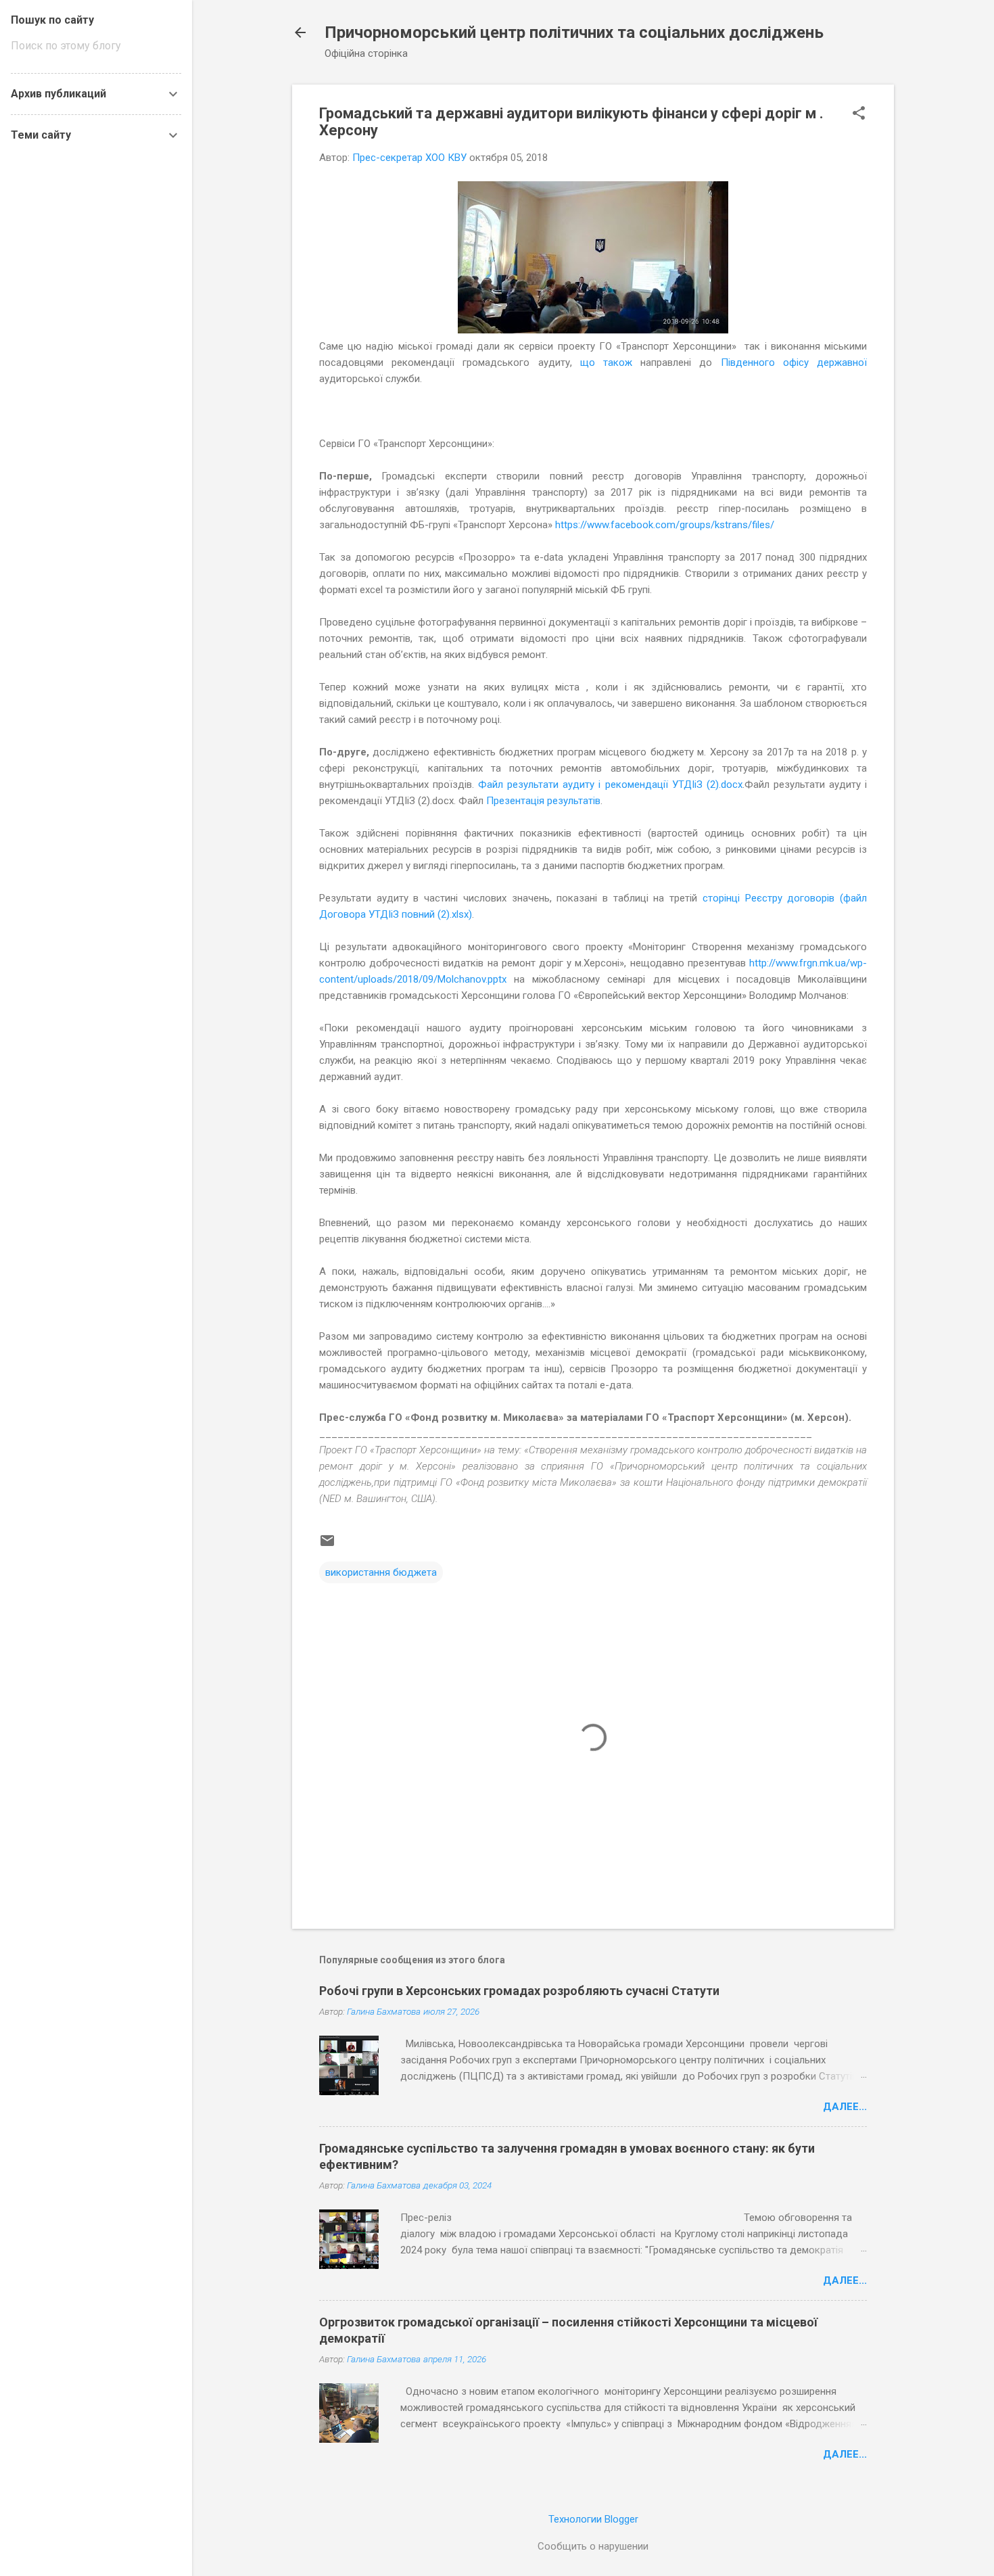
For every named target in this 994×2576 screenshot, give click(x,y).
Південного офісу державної (794, 362)
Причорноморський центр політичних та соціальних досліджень (574, 32)
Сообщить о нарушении (593, 2546)
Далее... (845, 2107)
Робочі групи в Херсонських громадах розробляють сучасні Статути (519, 1991)
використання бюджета (381, 1572)
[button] (859, 114)
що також (606, 362)
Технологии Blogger (593, 2519)
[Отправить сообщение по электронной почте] (327, 1545)
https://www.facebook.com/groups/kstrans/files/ (665, 525)
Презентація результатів (543, 801)
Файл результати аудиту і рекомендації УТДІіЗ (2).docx (610, 784)
